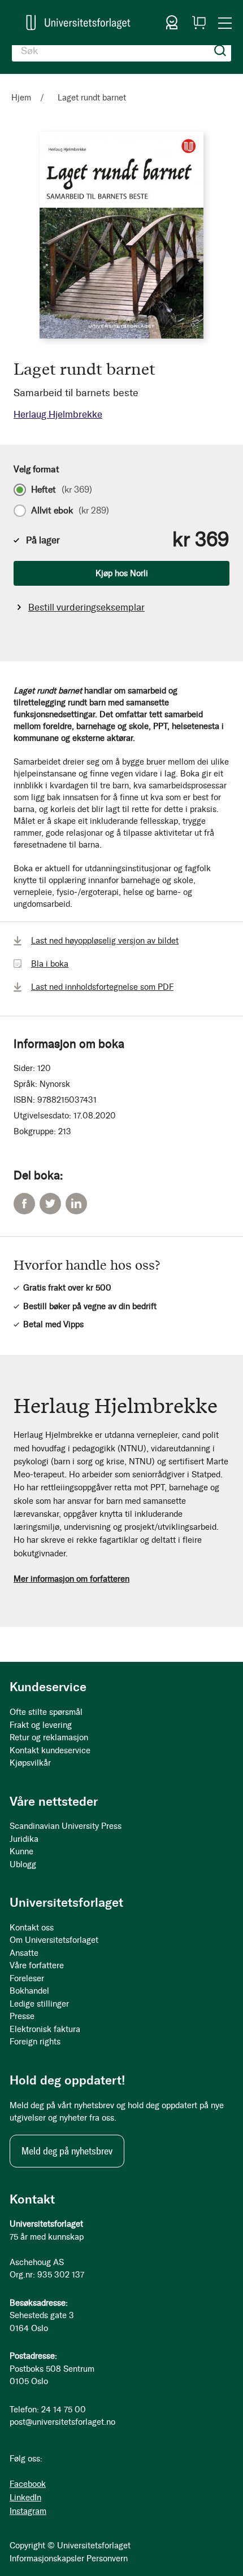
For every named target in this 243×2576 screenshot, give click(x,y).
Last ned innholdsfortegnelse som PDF (102, 987)
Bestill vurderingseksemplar (86, 607)
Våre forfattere (37, 1965)
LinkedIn (76, 1204)
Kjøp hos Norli (122, 573)
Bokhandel (29, 1991)
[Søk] (220, 51)
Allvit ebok (70, 511)
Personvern (107, 2559)
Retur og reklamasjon (49, 1737)
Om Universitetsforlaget (54, 1940)
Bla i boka (50, 964)
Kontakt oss (32, 1928)
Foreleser (27, 1978)
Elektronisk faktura (45, 2029)
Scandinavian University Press (66, 1826)
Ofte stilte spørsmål (46, 1712)
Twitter (50, 1204)
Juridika (24, 1839)
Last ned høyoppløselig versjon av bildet (105, 941)
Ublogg (23, 1864)
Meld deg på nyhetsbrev (67, 2151)
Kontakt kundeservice (50, 1750)
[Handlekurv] (199, 23)
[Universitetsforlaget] (78, 23)
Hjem (21, 98)
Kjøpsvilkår (30, 1763)
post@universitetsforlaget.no (62, 2422)
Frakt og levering (41, 1725)
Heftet (62, 490)
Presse (22, 2016)
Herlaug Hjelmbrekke (58, 414)
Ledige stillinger (39, 2004)
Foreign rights (35, 2042)
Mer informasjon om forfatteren (71, 1579)
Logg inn (172, 23)
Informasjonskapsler (47, 2559)
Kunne (21, 1851)
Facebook (24, 1204)
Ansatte (24, 1953)
